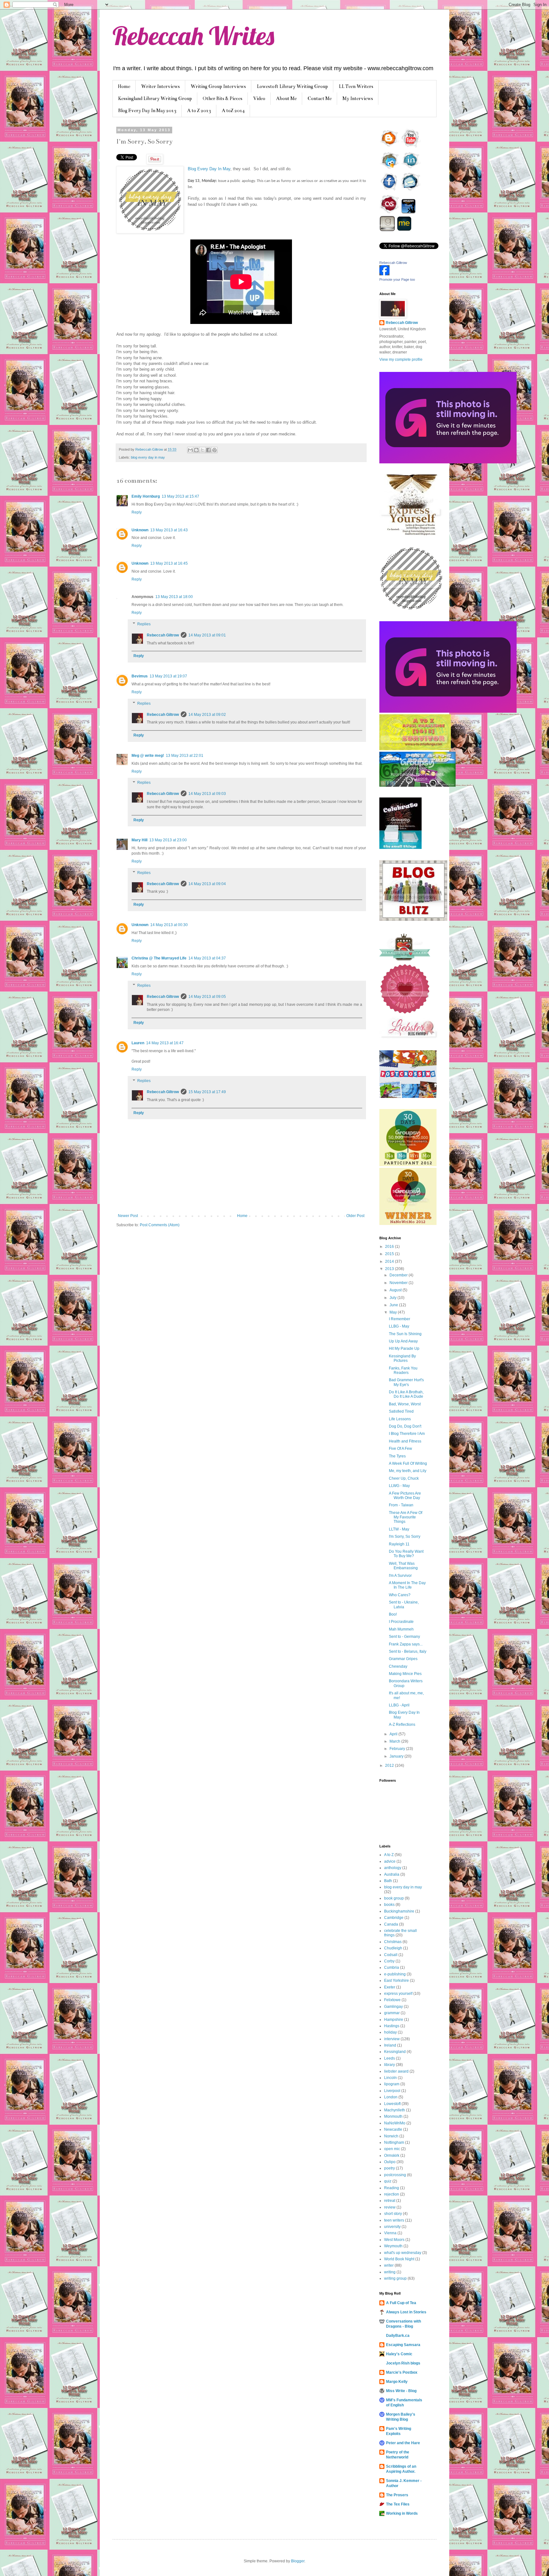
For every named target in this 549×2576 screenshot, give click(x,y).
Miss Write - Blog (401, 2391)
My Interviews (358, 98)
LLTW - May (399, 1529)
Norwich (391, 2136)
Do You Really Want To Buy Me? (406, 1554)
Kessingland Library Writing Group (155, 98)
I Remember (400, 1319)
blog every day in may (148, 457)
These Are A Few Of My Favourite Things (406, 1517)
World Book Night (399, 2259)
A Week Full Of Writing (408, 1463)
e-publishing (395, 1974)
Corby (389, 1961)
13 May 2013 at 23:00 (168, 840)
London (391, 2097)
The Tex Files (398, 2504)
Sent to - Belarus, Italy (408, 1651)
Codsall (391, 1955)
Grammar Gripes (403, 1659)
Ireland (390, 2045)
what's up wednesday (403, 2253)
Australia (392, 1874)
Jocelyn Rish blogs (403, 2363)
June (394, 1305)
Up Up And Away (403, 1341)
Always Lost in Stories (406, 2312)
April (394, 1734)
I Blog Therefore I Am (407, 1434)
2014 (390, 1261)
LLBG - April (399, 1705)
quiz (388, 2181)
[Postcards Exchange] (408, 1097)
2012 (390, 1766)
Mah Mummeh (401, 1629)
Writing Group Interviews (218, 86)
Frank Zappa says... (406, 1644)
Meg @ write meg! (148, 756)
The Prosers (397, 2495)
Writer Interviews (160, 86)
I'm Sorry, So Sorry (405, 1537)
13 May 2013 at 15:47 (180, 496)
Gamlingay (393, 2007)
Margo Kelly (397, 2382)
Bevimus (140, 676)
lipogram (392, 2084)
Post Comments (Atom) (160, 1225)
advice (390, 1861)
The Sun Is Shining (405, 1334)
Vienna (390, 2233)
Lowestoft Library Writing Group (292, 86)
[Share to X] (202, 450)
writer (389, 2265)
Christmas (393, 1942)
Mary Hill (139, 840)
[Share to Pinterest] (214, 450)
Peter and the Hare (403, 2443)
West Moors (394, 2240)
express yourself (398, 1994)
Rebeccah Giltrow (163, 635)
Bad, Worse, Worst (405, 1404)
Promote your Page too (397, 279)
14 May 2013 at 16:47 (165, 1043)
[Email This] (190, 450)
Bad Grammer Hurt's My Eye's (406, 1382)
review (390, 2207)
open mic (392, 2149)
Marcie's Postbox (402, 2372)
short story (393, 2214)
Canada (391, 1924)
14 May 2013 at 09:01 (207, 635)
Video (259, 98)
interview (392, 2039)
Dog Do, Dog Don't (405, 1426)
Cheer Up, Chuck (404, 1478)
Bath (388, 1881)
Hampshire (394, 2020)
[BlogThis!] (196, 450)
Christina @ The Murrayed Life (159, 958)
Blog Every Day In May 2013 (147, 111)
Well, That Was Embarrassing (403, 1566)
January (397, 1756)
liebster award (396, 2071)
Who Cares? (400, 1595)
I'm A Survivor (400, 1576)
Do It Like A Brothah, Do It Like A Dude (406, 1394)
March (395, 1741)
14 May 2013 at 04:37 (207, 958)
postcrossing (395, 2175)
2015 (390, 1254)
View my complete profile (401, 360)
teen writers (394, 2220)
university (392, 2227)
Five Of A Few (400, 1449)
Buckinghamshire (399, 1911)
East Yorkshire (396, 1981)
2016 (390, 1247)
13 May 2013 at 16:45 (169, 563)
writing (390, 2272)
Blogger (298, 2561)
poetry (390, 2168)
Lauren (138, 1043)
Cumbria (392, 1967)
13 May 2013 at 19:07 (168, 676)
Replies (144, 624)
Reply (137, 512)
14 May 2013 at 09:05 (207, 997)
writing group (395, 2278)
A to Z (389, 1855)
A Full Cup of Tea (401, 2303)
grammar (392, 2013)
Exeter (390, 1987)
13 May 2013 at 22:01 (185, 756)
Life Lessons (400, 1419)
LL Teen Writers (356, 86)
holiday (390, 2032)
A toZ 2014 (233, 111)
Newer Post (128, 1216)
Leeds (390, 2058)
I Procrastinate (401, 1622)
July (393, 1298)
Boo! (393, 1614)
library (390, 2065)
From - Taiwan (401, 1505)
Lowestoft (392, 2104)
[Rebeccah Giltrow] (384, 274)
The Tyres (397, 1456)
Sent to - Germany (404, 1637)
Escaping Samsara (403, 2345)
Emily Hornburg (146, 496)
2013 (390, 1269)
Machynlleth (395, 2110)
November (399, 1283)
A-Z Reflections (402, 1725)
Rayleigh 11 (399, 1544)
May (394, 1312)
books (389, 1905)
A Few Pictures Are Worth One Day (405, 1496)
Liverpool (392, 2091)
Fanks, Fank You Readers (403, 1370)
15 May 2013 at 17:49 (207, 1092)
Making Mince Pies (405, 1674)
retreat (390, 2201)
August (396, 1290)
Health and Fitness (405, 1441)
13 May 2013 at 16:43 (169, 530)
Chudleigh (393, 1948)
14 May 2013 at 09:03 (207, 794)
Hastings (392, 2026)
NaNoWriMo (395, 2123)
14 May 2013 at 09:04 (207, 884)
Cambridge (394, 1918)
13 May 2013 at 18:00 (174, 597)
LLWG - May (399, 1486)
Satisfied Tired (401, 1411)
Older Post (355, 1216)
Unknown (140, 530)
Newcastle (393, 2129)
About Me (286, 98)
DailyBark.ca (398, 2336)
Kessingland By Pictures (402, 1358)
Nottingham (394, 2142)
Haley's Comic (399, 2354)
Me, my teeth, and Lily (408, 1471)
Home (124, 86)
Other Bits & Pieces (223, 98)
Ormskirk (392, 2156)
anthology (393, 1868)
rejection (392, 2194)
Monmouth (393, 2116)
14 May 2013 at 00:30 (169, 925)
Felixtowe (392, 2000)
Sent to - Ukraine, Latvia (404, 1604)
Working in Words (402, 2513)
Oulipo (390, 2162)
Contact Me (320, 98)
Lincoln (390, 2078)
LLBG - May (399, 1326)
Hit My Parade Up (404, 1349)
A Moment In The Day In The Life (407, 1585)
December (399, 1275)
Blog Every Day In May (209, 169)
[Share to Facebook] (208, 450)
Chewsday (398, 1666)
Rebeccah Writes (193, 36)
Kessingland (395, 2052)
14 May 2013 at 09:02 (207, 715)
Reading (392, 2188)
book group (394, 1898)
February (398, 1749)
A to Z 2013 (199, 111)
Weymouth (393, 2246)
